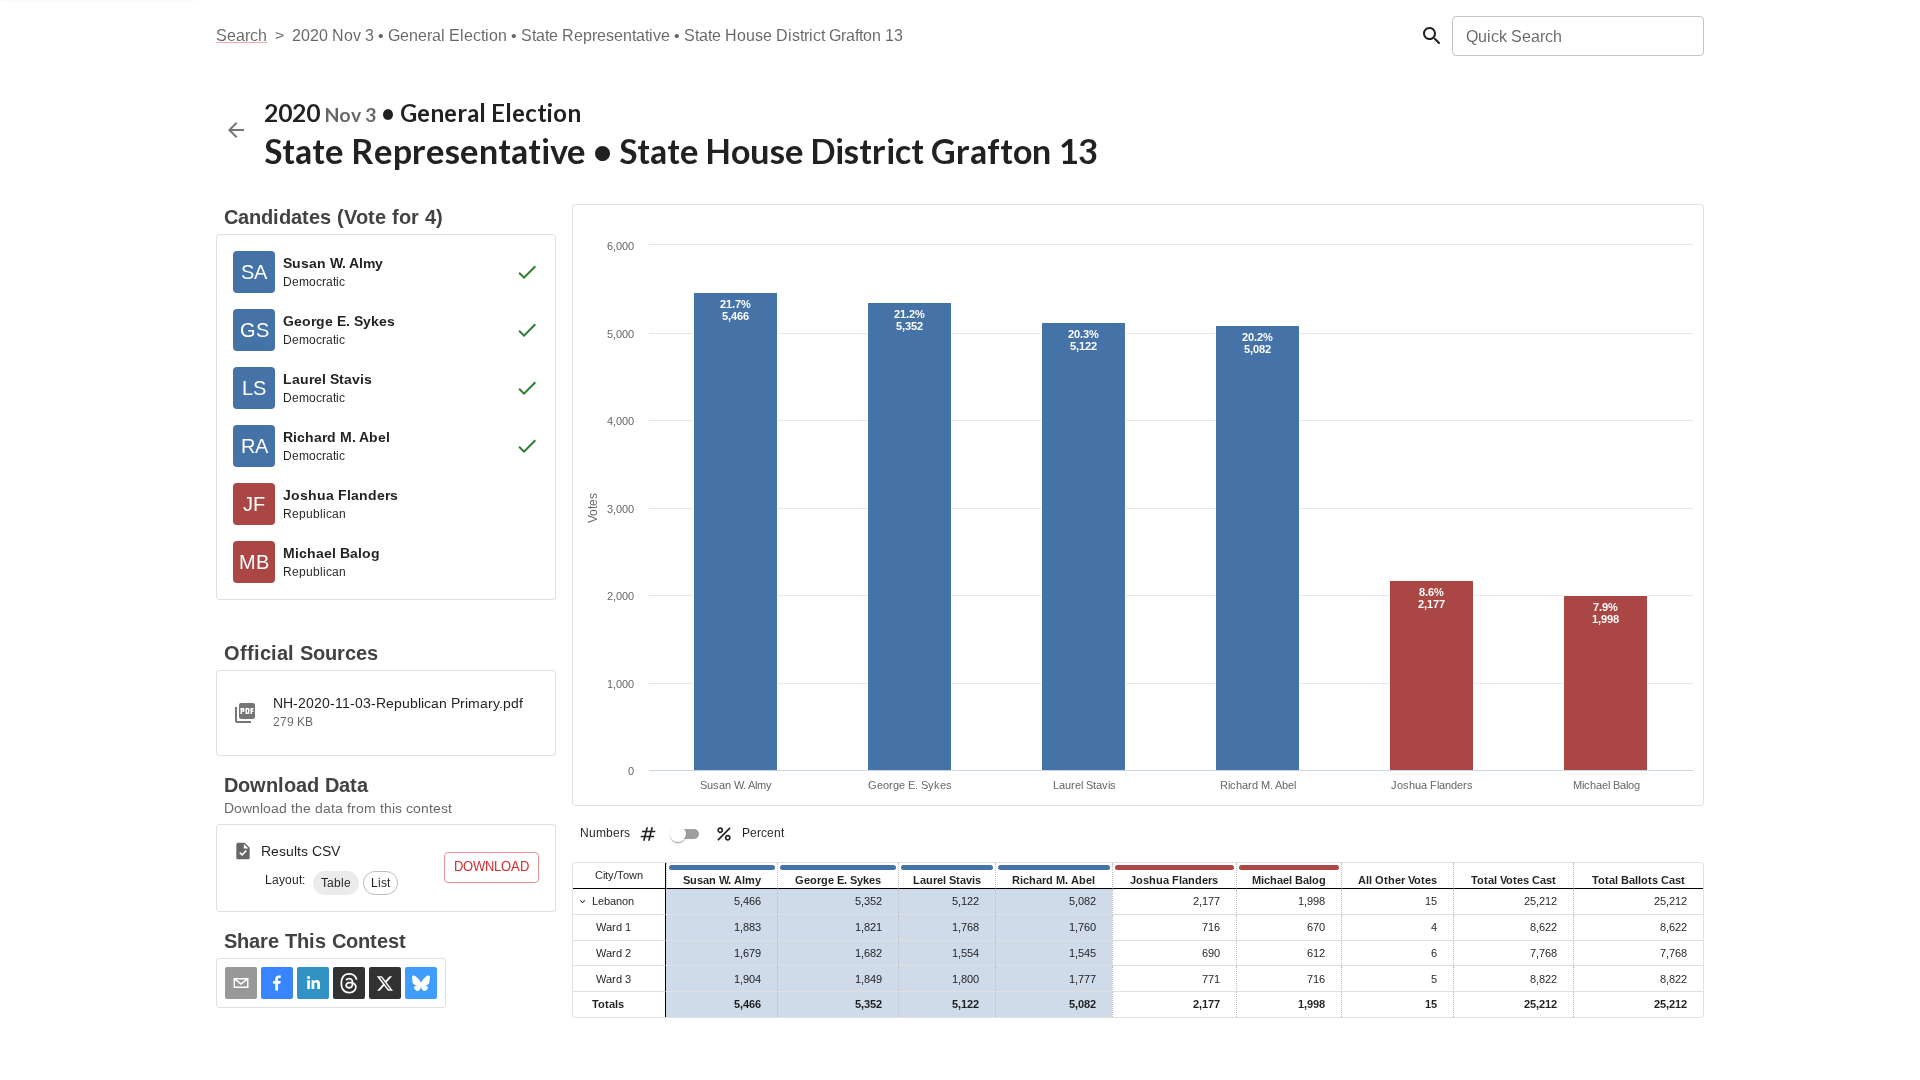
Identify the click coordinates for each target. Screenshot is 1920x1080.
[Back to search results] (236, 130)
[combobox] (1576, 36)
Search (241, 35)
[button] (336, 883)
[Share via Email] (241, 983)
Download (491, 866)
